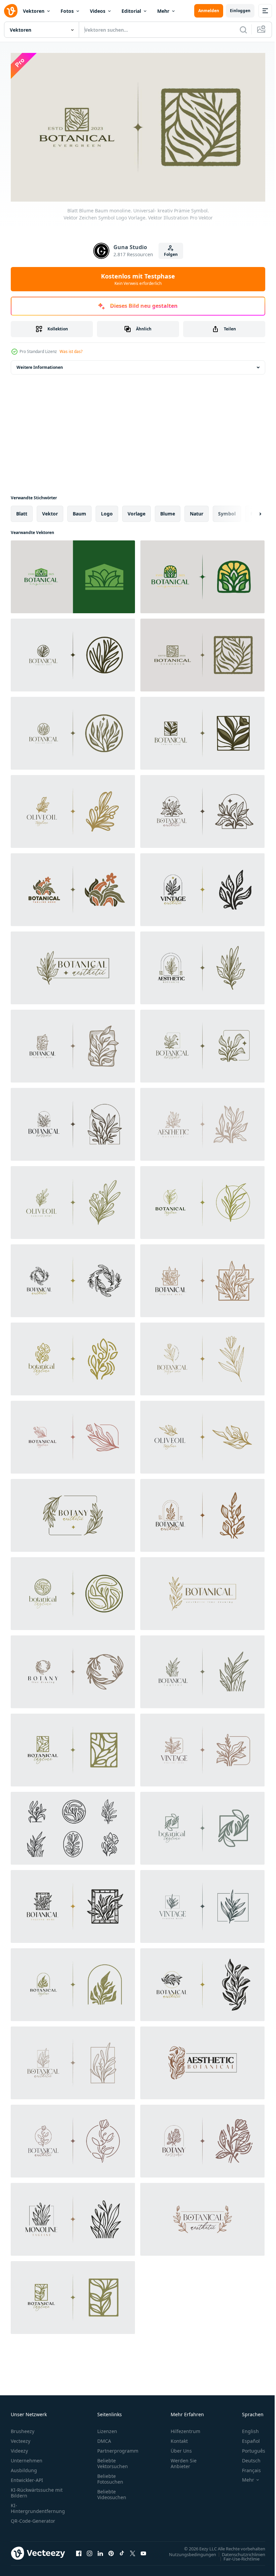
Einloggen (240, 11)
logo (107, 511)
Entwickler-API (27, 2477)
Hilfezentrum (185, 2428)
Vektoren (34, 11)
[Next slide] (249, 511)
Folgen (171, 254)
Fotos (67, 11)
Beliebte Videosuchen (112, 2491)
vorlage (136, 511)
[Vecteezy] (11, 11)
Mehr (163, 11)
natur (197, 511)
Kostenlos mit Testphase (138, 279)
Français (246, 2467)
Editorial (131, 11)
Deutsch (246, 2457)
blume (168, 511)
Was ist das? (71, 351)
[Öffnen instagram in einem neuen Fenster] (90, 2550)
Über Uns (181, 2448)
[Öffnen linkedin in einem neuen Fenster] (100, 2550)
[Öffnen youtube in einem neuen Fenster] (143, 2550)
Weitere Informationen (40, 364)
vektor (50, 511)
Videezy (19, 2448)
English (245, 2428)
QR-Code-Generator (33, 2518)
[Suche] (243, 30)
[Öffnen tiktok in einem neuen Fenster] (122, 2550)
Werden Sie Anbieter (184, 2460)
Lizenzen (107, 2428)
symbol (227, 511)
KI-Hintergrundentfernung (38, 2505)
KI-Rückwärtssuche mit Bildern (37, 2490)
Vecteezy (21, 2438)
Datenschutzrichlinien (238, 2551)
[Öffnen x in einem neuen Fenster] (133, 2550)
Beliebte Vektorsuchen (113, 2460)
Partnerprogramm (118, 2448)
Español (246, 2438)
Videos (98, 11)
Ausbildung (24, 2467)
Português (249, 2448)
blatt (22, 511)
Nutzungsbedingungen (187, 2551)
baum (79, 511)
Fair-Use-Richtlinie (236, 2555)
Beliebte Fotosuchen (110, 2476)
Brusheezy (23, 2428)
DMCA (104, 2438)
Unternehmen (27, 2457)
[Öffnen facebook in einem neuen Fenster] (79, 2550)
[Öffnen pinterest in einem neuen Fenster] (111, 2550)
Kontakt (179, 2438)
